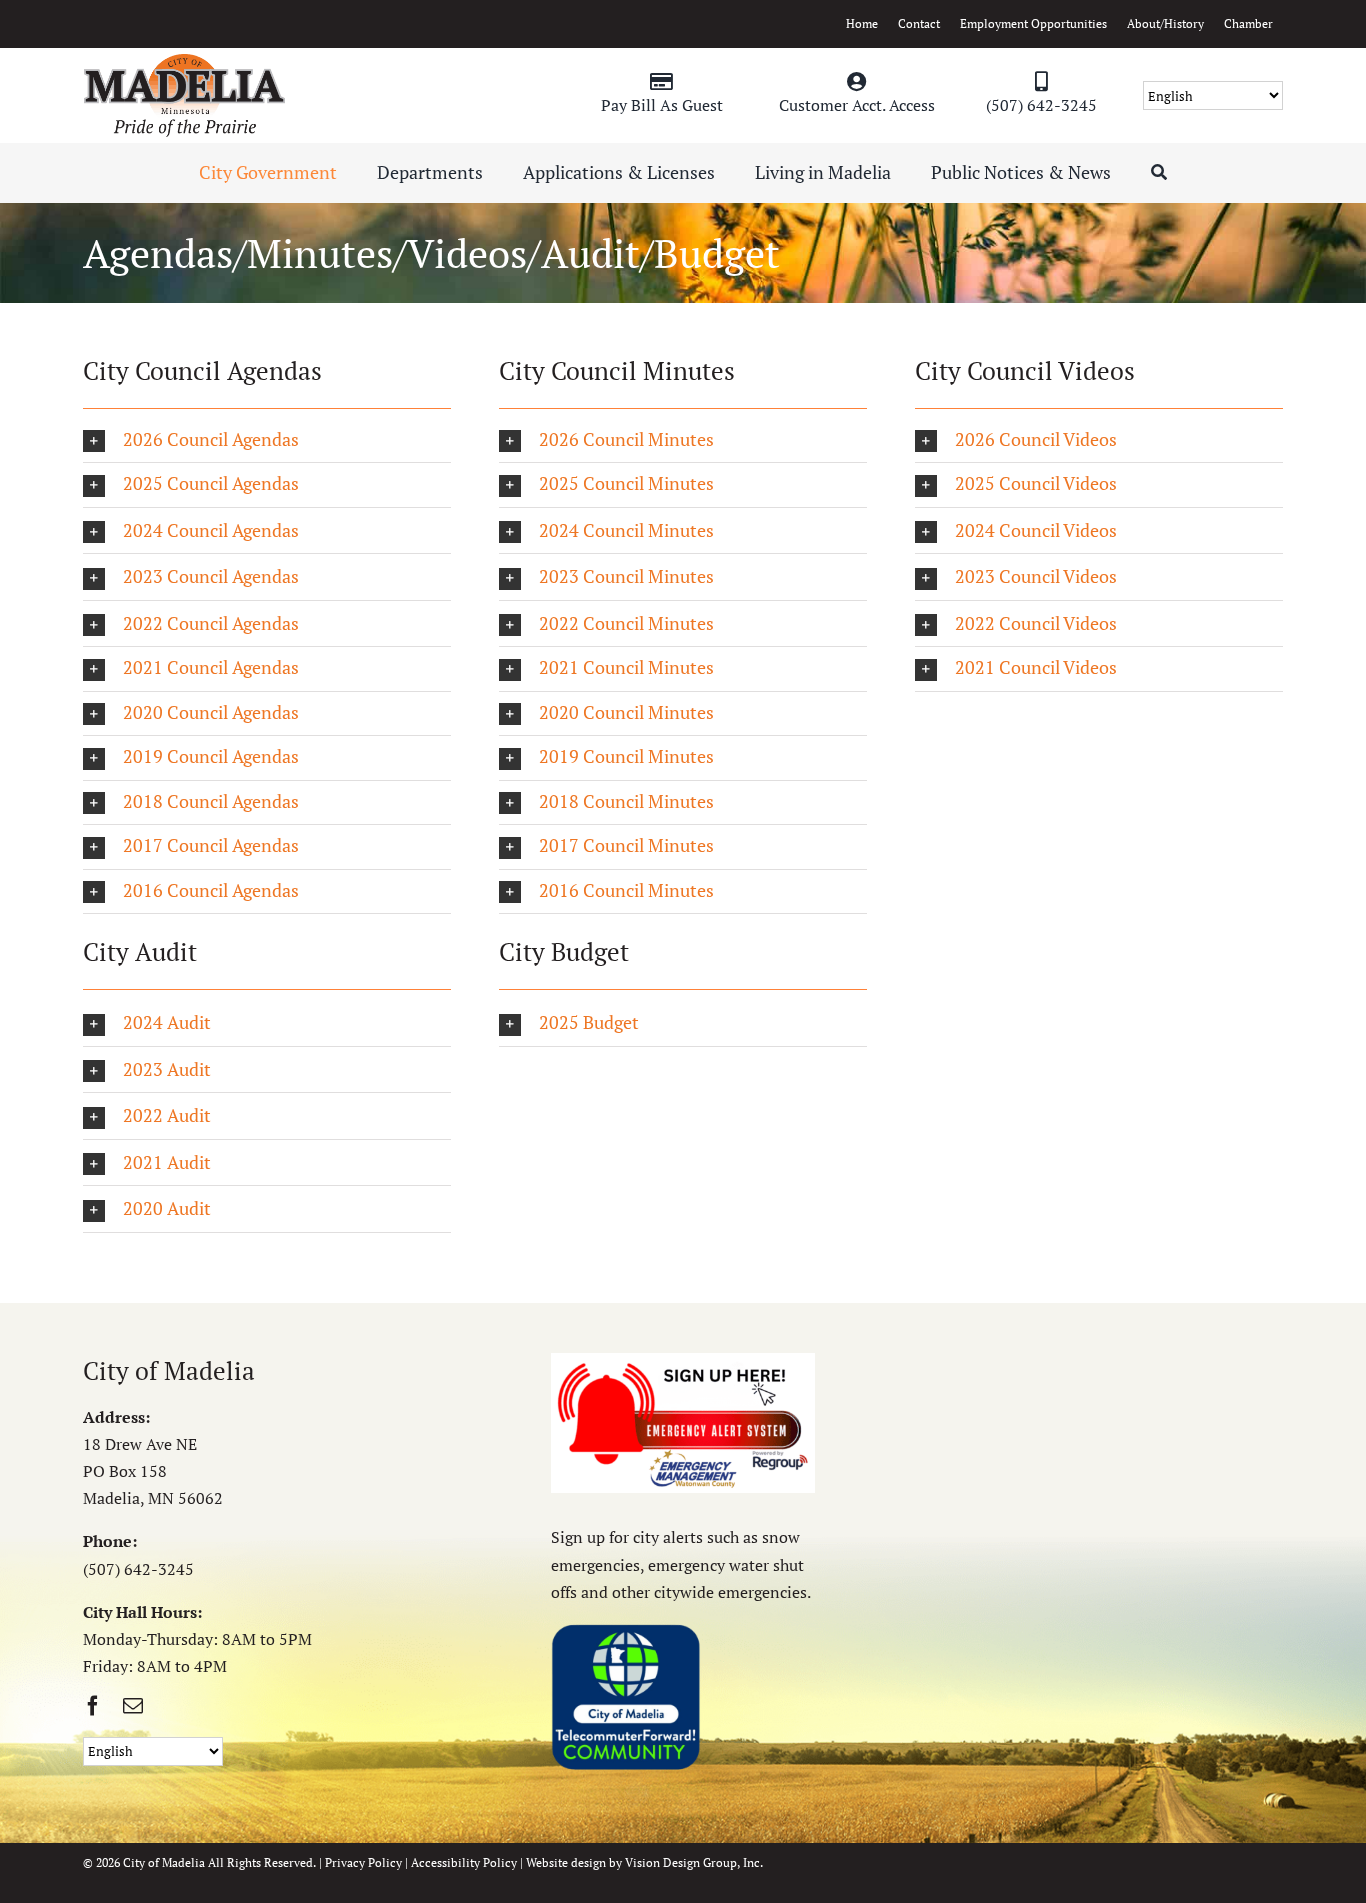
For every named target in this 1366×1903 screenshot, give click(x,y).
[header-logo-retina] (184, 61)
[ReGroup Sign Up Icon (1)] (683, 1361)
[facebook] (93, 1706)
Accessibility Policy (464, 1862)
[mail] (133, 1706)
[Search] (1159, 173)
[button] (267, 441)
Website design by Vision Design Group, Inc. (644, 1862)
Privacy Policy (363, 1862)
